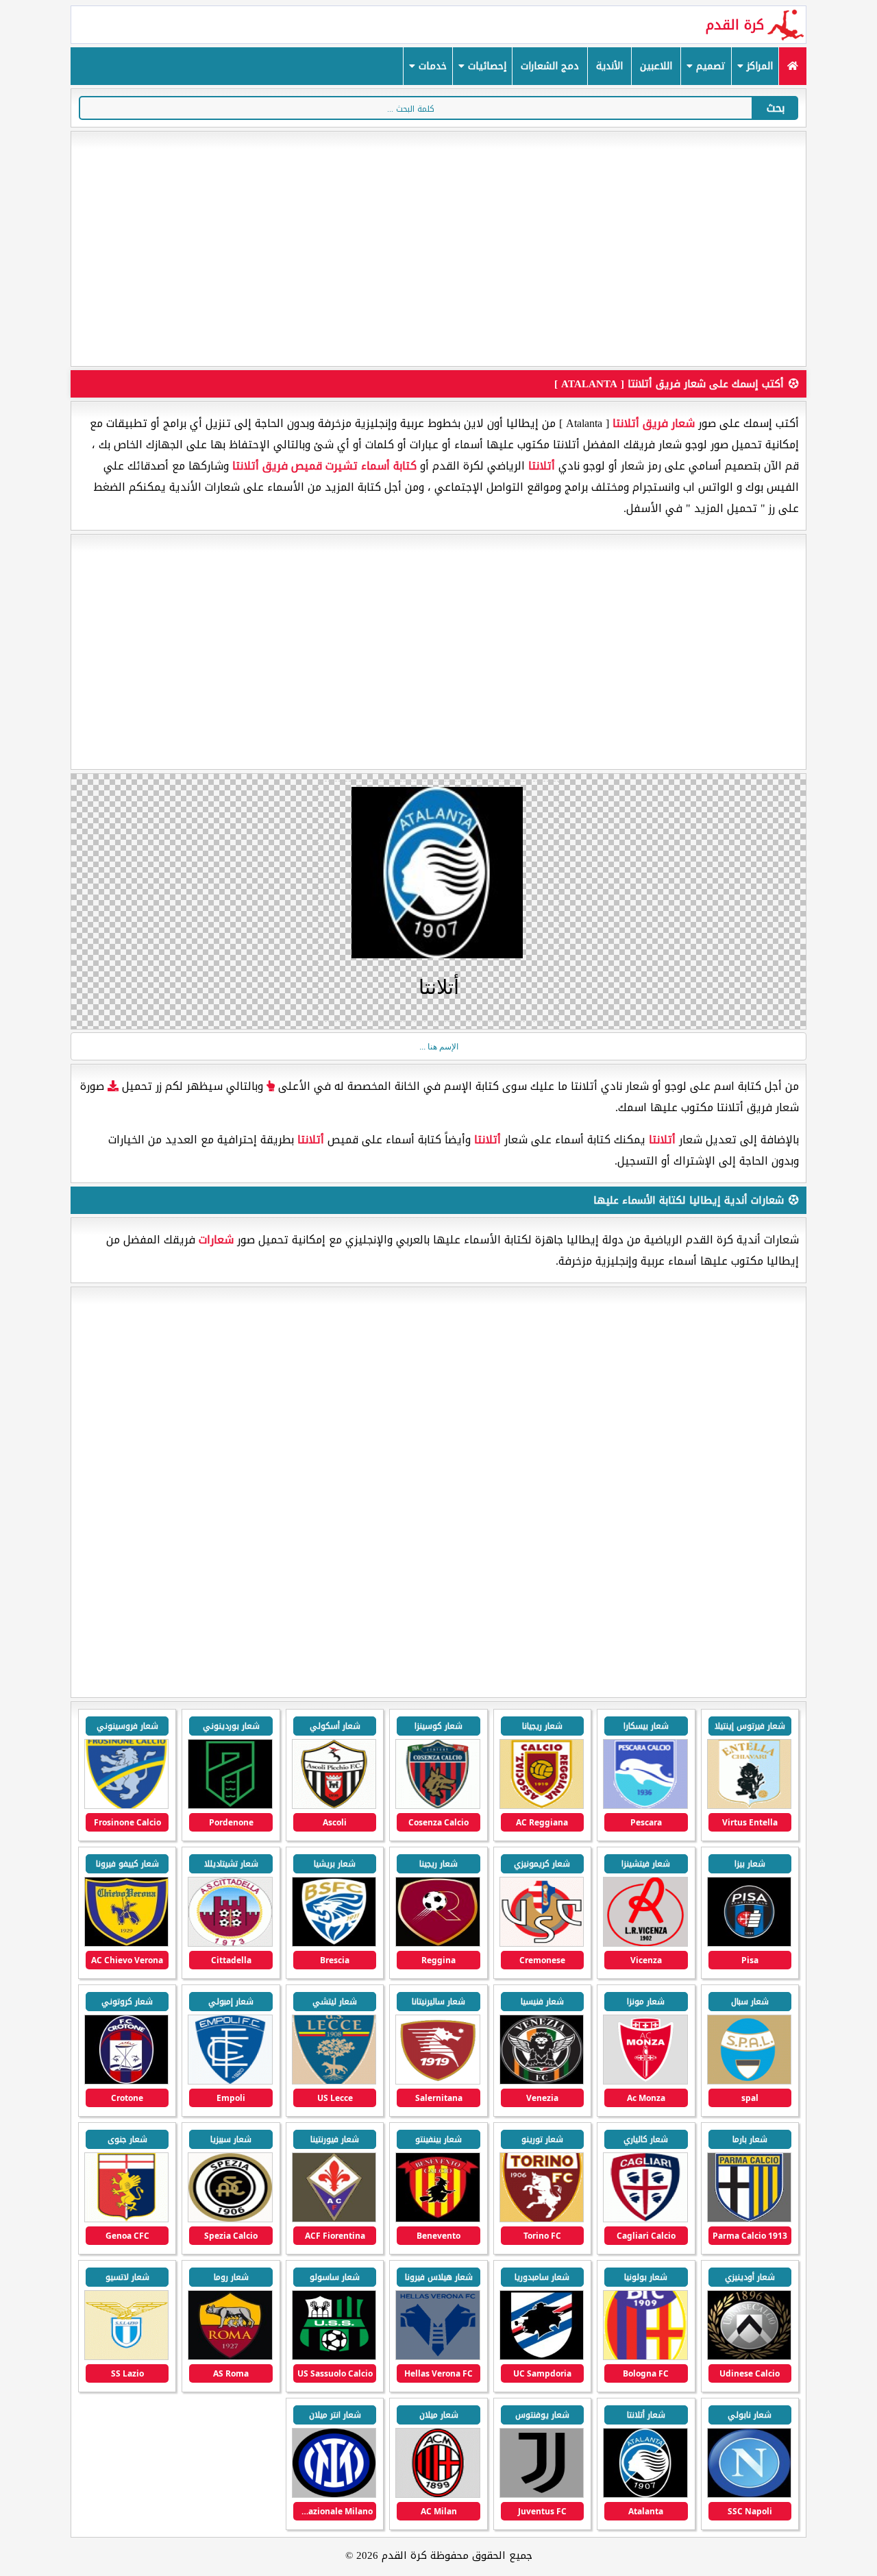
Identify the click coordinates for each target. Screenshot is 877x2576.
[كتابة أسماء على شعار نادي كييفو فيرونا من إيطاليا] (126, 1944)
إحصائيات (485, 66)
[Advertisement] (438, 249)
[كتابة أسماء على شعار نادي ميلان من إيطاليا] (437, 2495)
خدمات (431, 66)
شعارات (216, 1240)
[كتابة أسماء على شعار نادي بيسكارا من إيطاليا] (645, 1806)
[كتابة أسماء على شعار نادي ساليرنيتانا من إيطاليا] (437, 2081)
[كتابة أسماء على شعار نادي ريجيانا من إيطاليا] (542, 1806)
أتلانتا (542, 466)
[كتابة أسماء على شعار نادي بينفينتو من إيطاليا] (437, 2219)
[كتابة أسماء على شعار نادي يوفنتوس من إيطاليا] (542, 2495)
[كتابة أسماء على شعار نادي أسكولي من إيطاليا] (334, 1806)
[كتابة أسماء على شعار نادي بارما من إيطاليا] (749, 2219)
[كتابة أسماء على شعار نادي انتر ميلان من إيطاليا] (334, 2495)
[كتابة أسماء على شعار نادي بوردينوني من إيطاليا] (230, 1806)
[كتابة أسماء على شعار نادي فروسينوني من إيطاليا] (126, 1806)
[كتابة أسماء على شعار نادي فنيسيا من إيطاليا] (542, 2081)
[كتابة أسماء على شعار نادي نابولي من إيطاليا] (749, 2495)
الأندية (609, 66)
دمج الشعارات (550, 66)
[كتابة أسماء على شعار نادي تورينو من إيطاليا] (542, 2219)
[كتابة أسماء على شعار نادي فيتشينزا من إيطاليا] (645, 1944)
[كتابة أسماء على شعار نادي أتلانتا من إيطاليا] (645, 2495)
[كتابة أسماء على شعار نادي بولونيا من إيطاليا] (645, 2357)
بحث (776, 108)
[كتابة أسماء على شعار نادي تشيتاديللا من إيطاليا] (230, 1944)
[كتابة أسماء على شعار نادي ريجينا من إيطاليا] (437, 1944)
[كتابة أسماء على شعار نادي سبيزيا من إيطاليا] (230, 2219)
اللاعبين (656, 66)
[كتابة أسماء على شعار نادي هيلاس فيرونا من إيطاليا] (437, 2357)
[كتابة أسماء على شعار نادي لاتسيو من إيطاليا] (126, 2357)
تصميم (709, 66)
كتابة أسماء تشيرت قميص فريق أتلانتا (324, 466)
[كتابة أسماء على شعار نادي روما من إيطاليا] (230, 2357)
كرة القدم (735, 25)
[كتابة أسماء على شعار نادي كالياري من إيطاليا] (645, 2219)
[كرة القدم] (792, 66)
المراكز (758, 66)
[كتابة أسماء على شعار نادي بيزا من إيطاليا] (749, 1944)
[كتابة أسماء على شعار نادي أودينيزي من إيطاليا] (749, 2357)
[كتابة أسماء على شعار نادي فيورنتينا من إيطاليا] (334, 2219)
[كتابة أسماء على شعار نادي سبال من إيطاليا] (749, 2081)
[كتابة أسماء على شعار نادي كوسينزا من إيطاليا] (437, 1806)
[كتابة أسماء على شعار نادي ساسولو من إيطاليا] (334, 2357)
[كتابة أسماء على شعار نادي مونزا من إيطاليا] (645, 2081)
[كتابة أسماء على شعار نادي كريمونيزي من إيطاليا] (542, 1944)
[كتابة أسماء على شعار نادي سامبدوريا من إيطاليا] (542, 2357)
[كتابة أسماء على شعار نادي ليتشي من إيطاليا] (334, 2081)
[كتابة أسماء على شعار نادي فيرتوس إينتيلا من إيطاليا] (749, 1806)
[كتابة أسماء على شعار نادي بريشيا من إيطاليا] (334, 1944)
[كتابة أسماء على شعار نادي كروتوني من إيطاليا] (126, 2081)
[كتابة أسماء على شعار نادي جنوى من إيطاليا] (126, 2219)
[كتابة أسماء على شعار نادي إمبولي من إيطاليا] (230, 2081)
